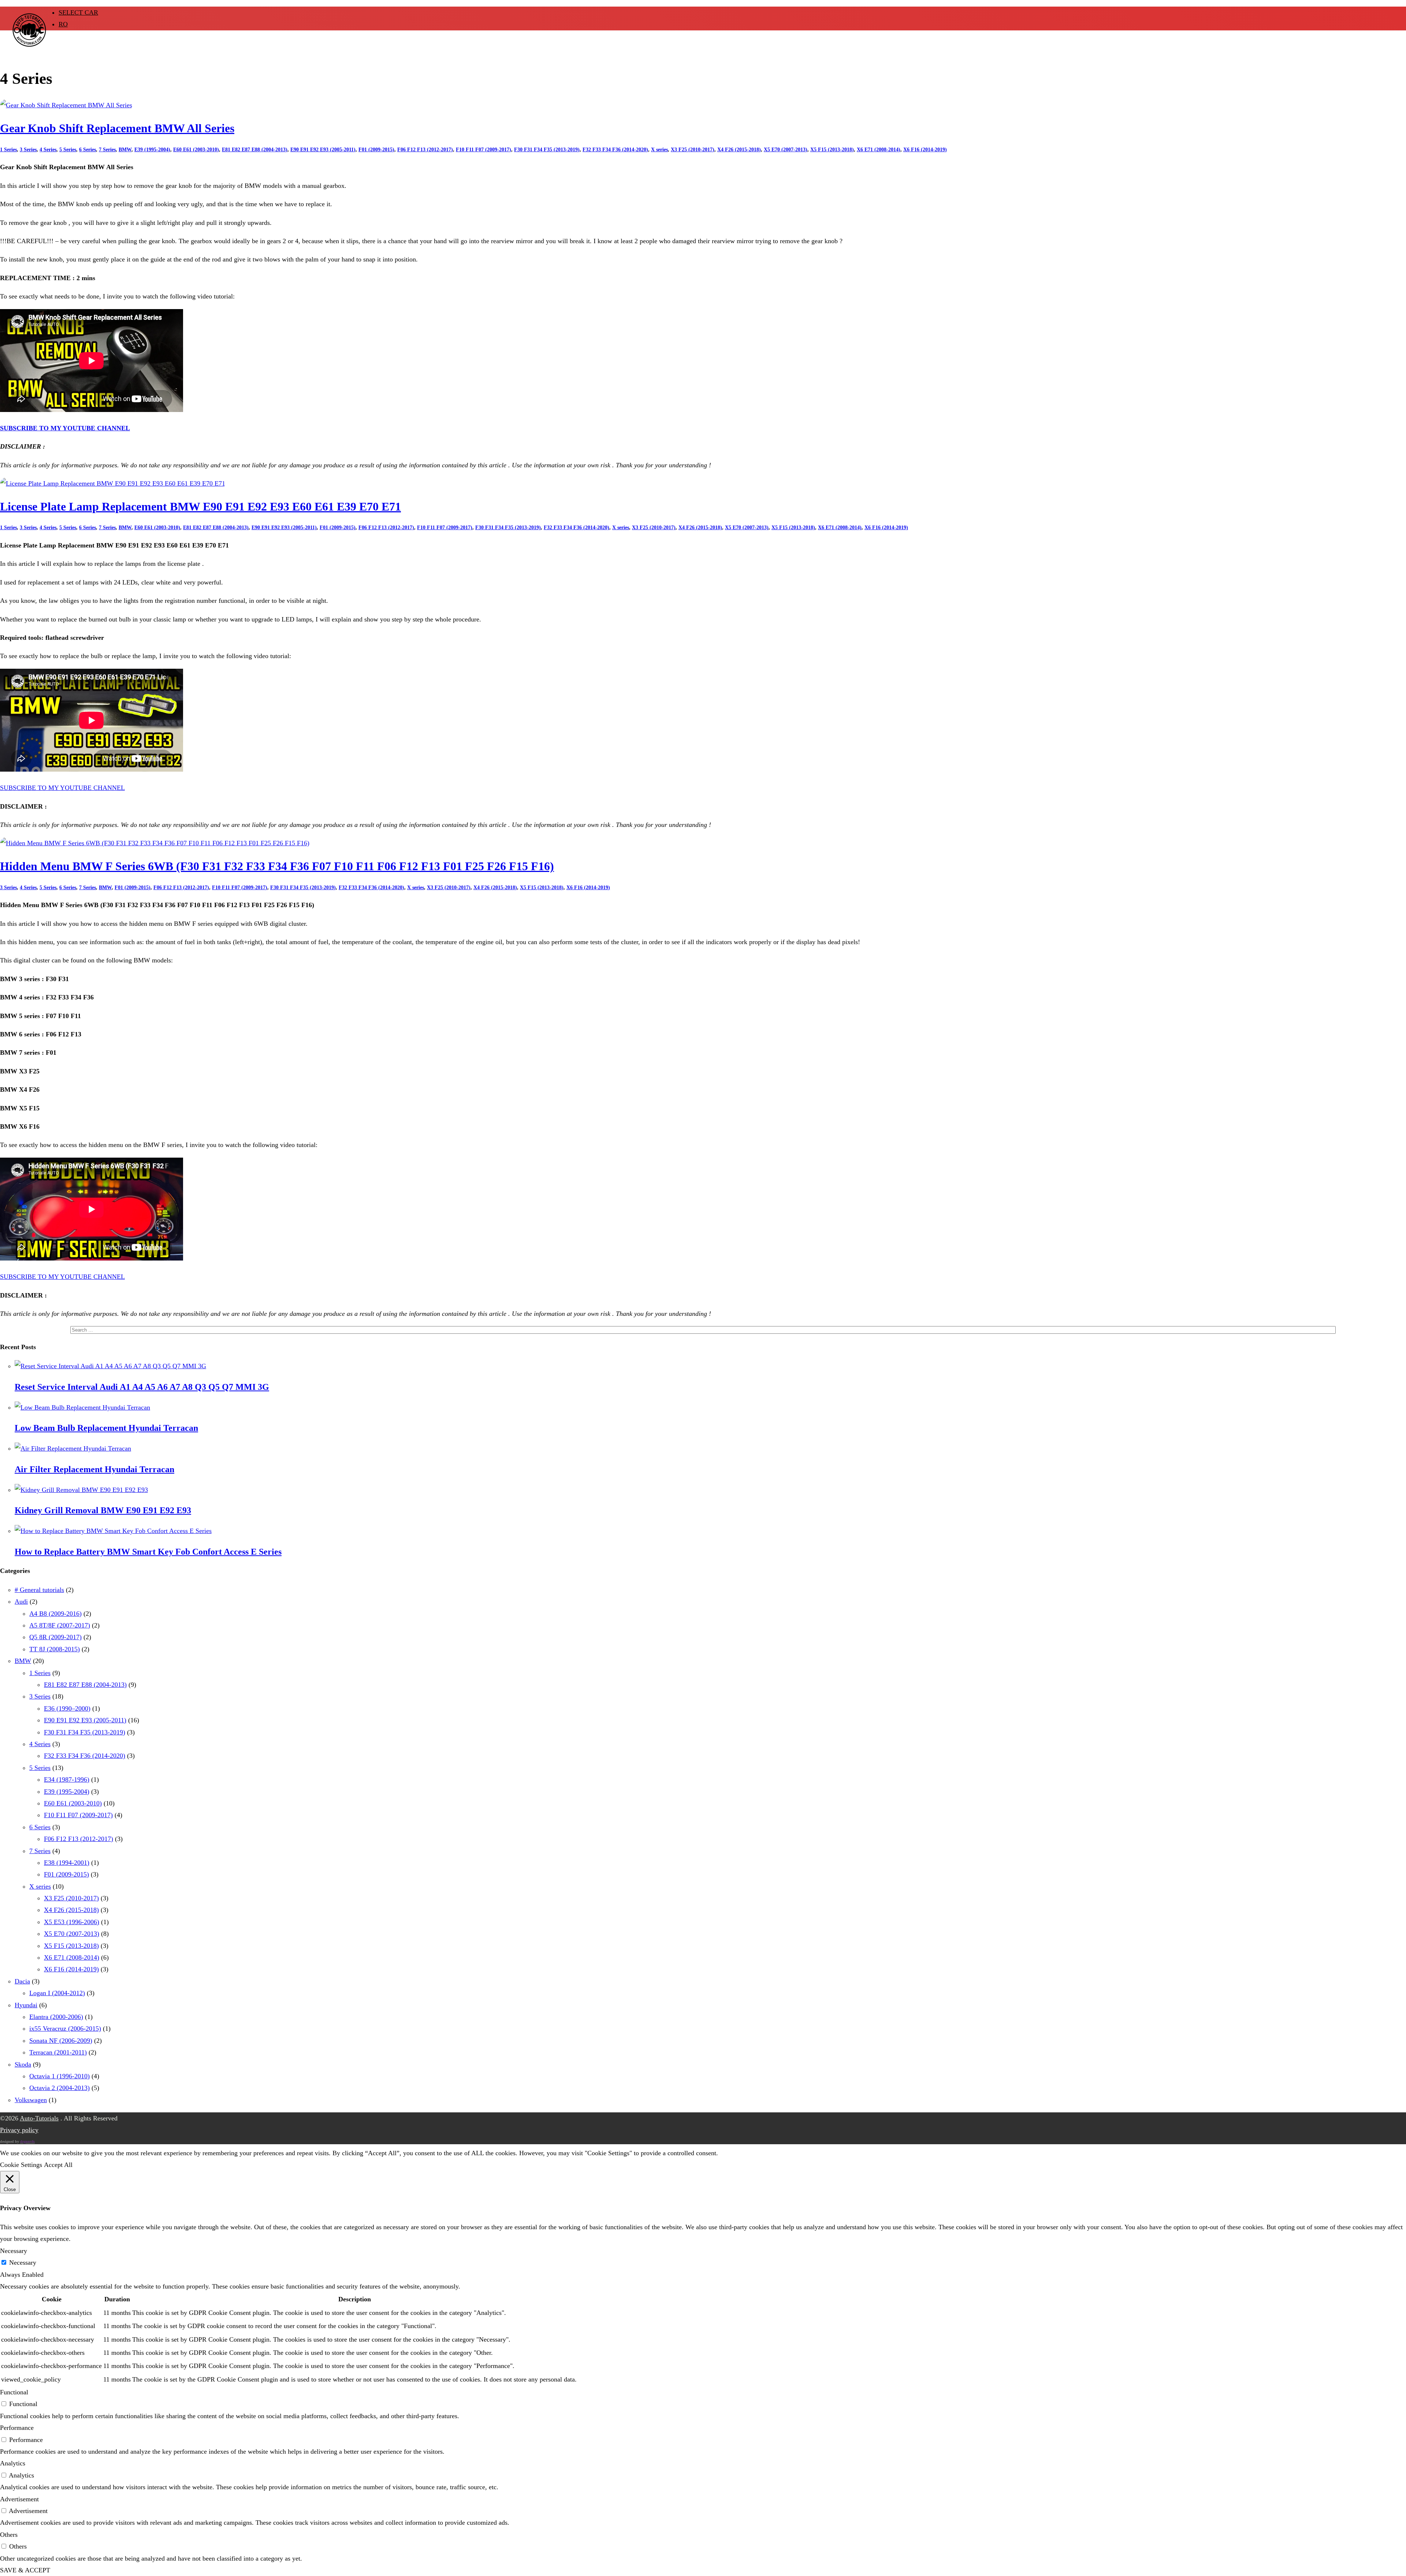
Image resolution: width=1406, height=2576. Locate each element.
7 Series (107, 150)
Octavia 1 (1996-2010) (59, 2076)
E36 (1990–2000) (67, 1708)
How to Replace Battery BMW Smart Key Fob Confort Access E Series (148, 1552)
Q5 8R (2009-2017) (55, 1637)
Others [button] (9, 2535)
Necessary (23, 2263)
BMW (125, 150)
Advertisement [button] (19, 2499)
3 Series (28, 150)
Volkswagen (31, 2100)
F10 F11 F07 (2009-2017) (483, 150)
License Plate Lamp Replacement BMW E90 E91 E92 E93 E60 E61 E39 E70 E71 (200, 507)
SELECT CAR (78, 12)
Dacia (22, 1981)
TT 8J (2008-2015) (55, 1649)
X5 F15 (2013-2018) (832, 150)
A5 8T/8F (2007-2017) (60, 1625)
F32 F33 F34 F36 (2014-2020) (615, 150)
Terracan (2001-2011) (58, 2052)
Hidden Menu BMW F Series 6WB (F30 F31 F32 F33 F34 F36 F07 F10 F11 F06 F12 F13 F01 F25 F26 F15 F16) (277, 866)
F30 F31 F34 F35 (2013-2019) (547, 150)
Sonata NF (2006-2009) (61, 2041)
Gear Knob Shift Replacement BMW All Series (117, 128)
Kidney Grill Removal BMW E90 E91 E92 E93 (103, 1510)
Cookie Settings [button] (21, 2165)
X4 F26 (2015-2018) (739, 150)
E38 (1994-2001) (67, 1863)
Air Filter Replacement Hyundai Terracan (94, 1469)
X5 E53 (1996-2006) (72, 1922)
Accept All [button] (58, 2165)
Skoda (23, 2064)
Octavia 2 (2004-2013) (59, 2088)
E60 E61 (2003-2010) (196, 150)
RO (63, 24)
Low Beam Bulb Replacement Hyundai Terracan (106, 1428)
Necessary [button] (14, 2251)
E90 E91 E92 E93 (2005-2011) (323, 150)
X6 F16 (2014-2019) (925, 150)
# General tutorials (39, 1590)
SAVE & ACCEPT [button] (25, 2570)
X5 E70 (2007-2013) (786, 150)
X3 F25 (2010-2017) (693, 150)
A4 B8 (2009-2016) (55, 1614)
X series (659, 150)
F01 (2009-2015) (376, 150)
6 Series (88, 150)
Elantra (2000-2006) (56, 2017)
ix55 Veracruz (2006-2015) (65, 2028)
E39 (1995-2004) (152, 150)
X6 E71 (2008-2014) (879, 150)
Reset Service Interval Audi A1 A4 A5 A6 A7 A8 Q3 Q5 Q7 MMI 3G (142, 1387)
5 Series (68, 150)
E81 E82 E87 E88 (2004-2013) (255, 150)
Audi (21, 1601)
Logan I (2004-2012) (57, 1993)
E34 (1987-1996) (67, 1779)
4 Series (48, 150)
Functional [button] (14, 2392)
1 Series (8, 150)
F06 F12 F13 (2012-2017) (425, 150)
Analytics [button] (13, 2463)
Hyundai (26, 2005)
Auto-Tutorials (39, 2118)
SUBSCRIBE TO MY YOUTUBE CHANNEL (65, 428)
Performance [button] (17, 2428)
